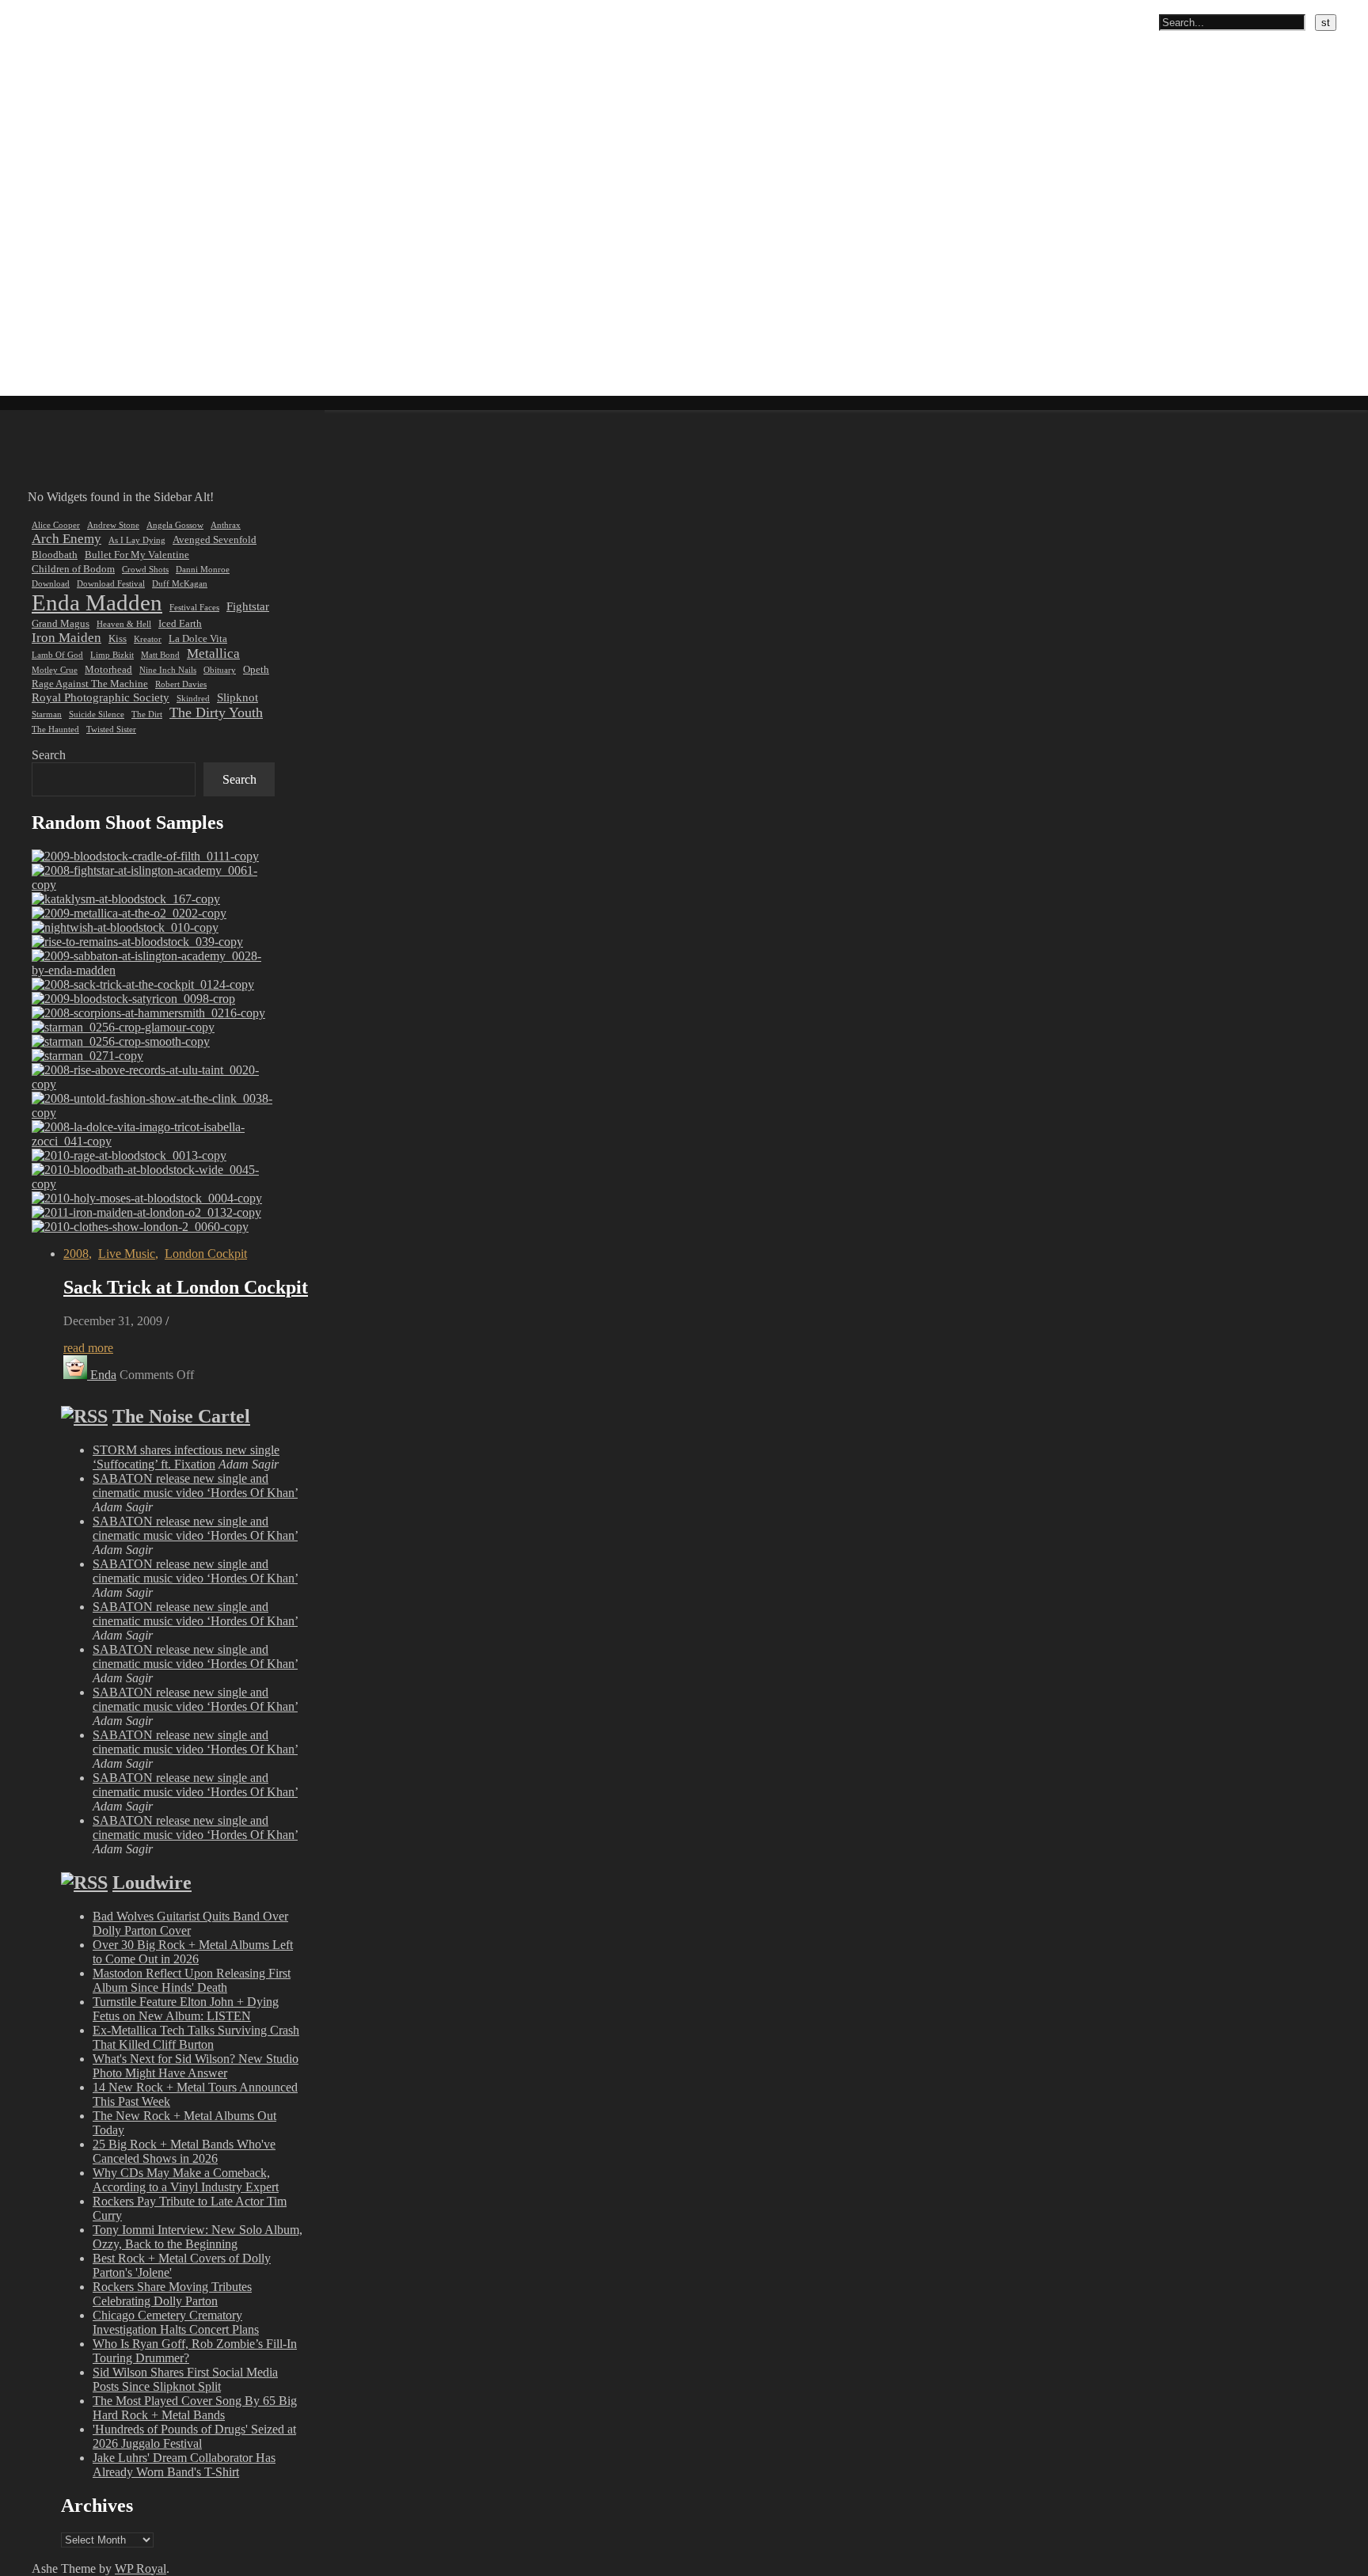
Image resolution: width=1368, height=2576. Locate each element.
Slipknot (237, 697)
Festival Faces (194, 608)
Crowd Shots (145, 570)
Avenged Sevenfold (215, 540)
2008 (76, 1254)
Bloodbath (55, 555)
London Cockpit (206, 1254)
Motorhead (108, 669)
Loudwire (152, 1883)
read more (88, 1348)
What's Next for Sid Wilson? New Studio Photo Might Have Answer (196, 2066)
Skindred (193, 699)
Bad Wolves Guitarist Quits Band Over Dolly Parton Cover (190, 1923)
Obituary (220, 670)
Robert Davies (181, 684)
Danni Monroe (203, 570)
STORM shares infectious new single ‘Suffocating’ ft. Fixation (186, 1457)
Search (49, 755)
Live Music (127, 1254)
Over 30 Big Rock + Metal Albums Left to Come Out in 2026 (193, 1952)
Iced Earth (180, 623)
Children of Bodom (73, 569)
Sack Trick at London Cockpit (186, 1287)
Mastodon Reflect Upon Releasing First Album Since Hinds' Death (192, 1980)
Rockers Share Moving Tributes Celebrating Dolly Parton (172, 2294)
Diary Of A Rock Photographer (90, 9)
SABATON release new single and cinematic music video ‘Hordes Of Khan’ (195, 1486)
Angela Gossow (175, 525)
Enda (103, 1375)
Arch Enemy (66, 539)
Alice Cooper (56, 525)
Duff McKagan (180, 584)
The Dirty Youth (216, 712)
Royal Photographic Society (101, 697)
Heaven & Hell (124, 624)
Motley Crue (55, 670)
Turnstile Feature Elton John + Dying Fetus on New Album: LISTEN (186, 2009)
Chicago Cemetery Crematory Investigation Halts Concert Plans (176, 2322)
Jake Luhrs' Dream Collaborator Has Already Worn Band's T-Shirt (184, 2465)
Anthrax (226, 525)
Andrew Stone (113, 525)
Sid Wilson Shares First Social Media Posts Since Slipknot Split (185, 2379)
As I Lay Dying (137, 540)
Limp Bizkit (112, 655)
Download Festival (111, 584)
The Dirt (147, 714)
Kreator (148, 639)
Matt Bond (160, 655)
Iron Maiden (66, 638)
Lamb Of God (57, 655)
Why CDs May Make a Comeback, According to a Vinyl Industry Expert (186, 2180)
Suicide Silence (97, 714)
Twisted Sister (111, 729)
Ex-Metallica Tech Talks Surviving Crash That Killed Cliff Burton (196, 2037)
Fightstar (248, 606)
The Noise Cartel (181, 1416)
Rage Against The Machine (90, 684)
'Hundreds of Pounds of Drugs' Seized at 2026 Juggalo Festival (194, 2436)
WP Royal (141, 2568)
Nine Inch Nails (168, 670)
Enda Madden (97, 602)
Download (51, 584)
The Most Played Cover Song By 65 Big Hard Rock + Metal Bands (195, 2408)
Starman (47, 714)
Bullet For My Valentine (137, 555)
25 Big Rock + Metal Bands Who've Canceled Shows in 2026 (184, 2151)
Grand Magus (61, 623)
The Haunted (55, 729)
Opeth (256, 669)
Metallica (213, 653)
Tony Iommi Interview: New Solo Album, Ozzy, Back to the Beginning (198, 2237)
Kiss (118, 638)
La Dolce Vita (198, 638)
